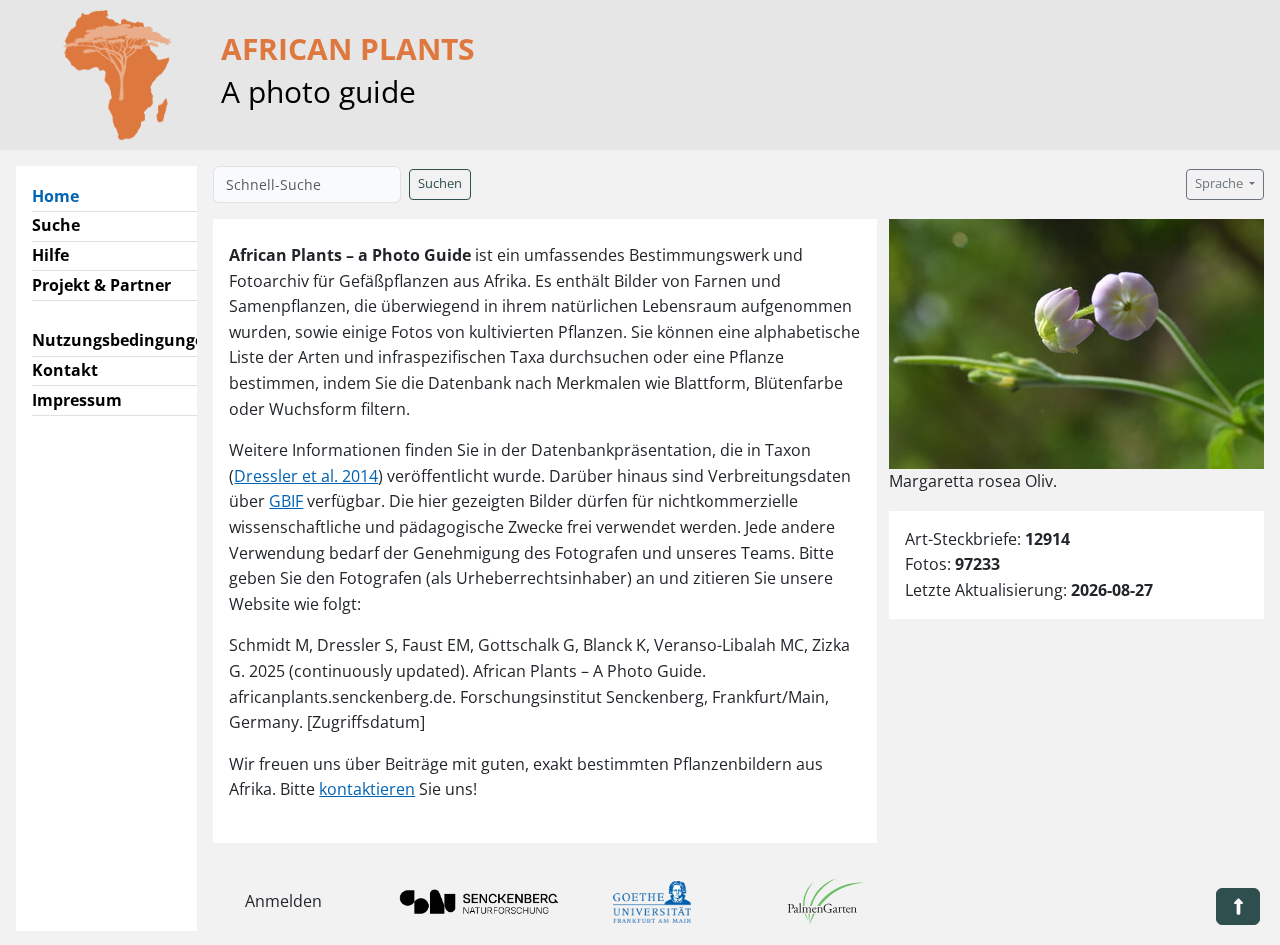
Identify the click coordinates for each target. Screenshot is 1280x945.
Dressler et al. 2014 (306, 476)
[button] (1238, 906)
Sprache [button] (1220, 183)
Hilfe (50, 255)
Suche (56, 225)
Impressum (77, 400)
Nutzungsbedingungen (123, 340)
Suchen (440, 183)
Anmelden (283, 901)
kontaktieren (367, 789)
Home (63, 195)
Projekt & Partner (101, 285)
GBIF (286, 501)
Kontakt (65, 370)
